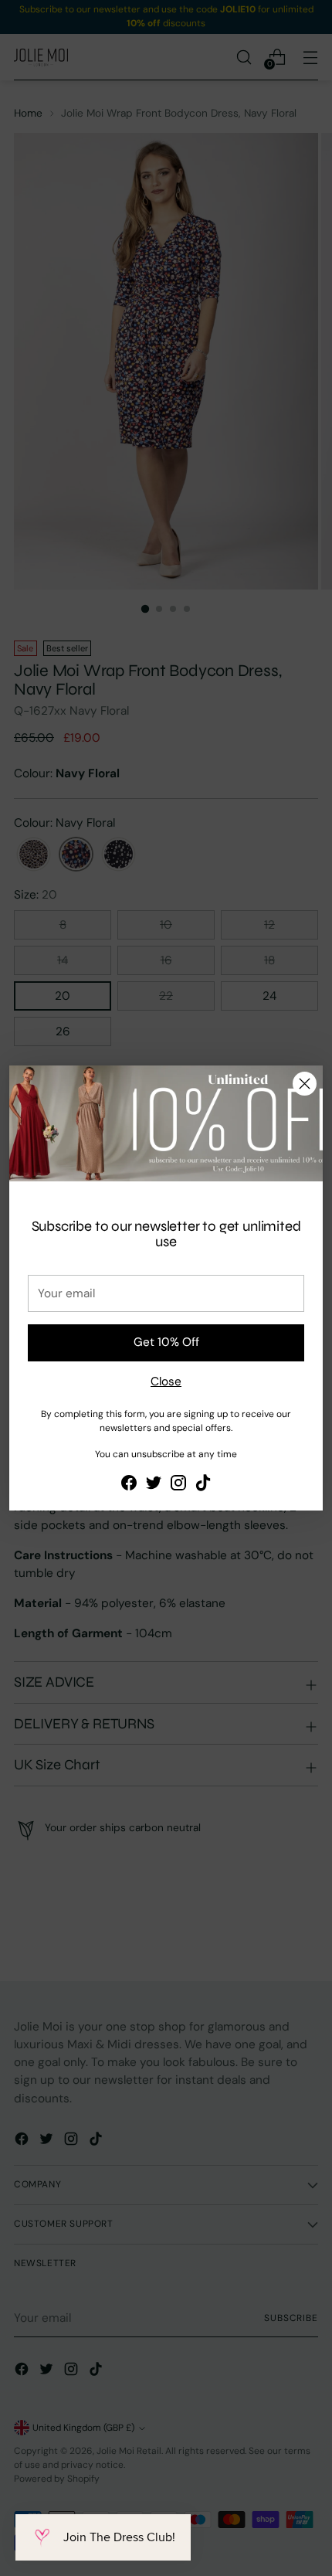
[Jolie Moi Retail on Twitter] (154, 1485)
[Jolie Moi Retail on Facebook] (129, 1485)
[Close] (305, 1084)
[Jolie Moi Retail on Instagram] (178, 1485)
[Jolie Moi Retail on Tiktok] (203, 1485)
